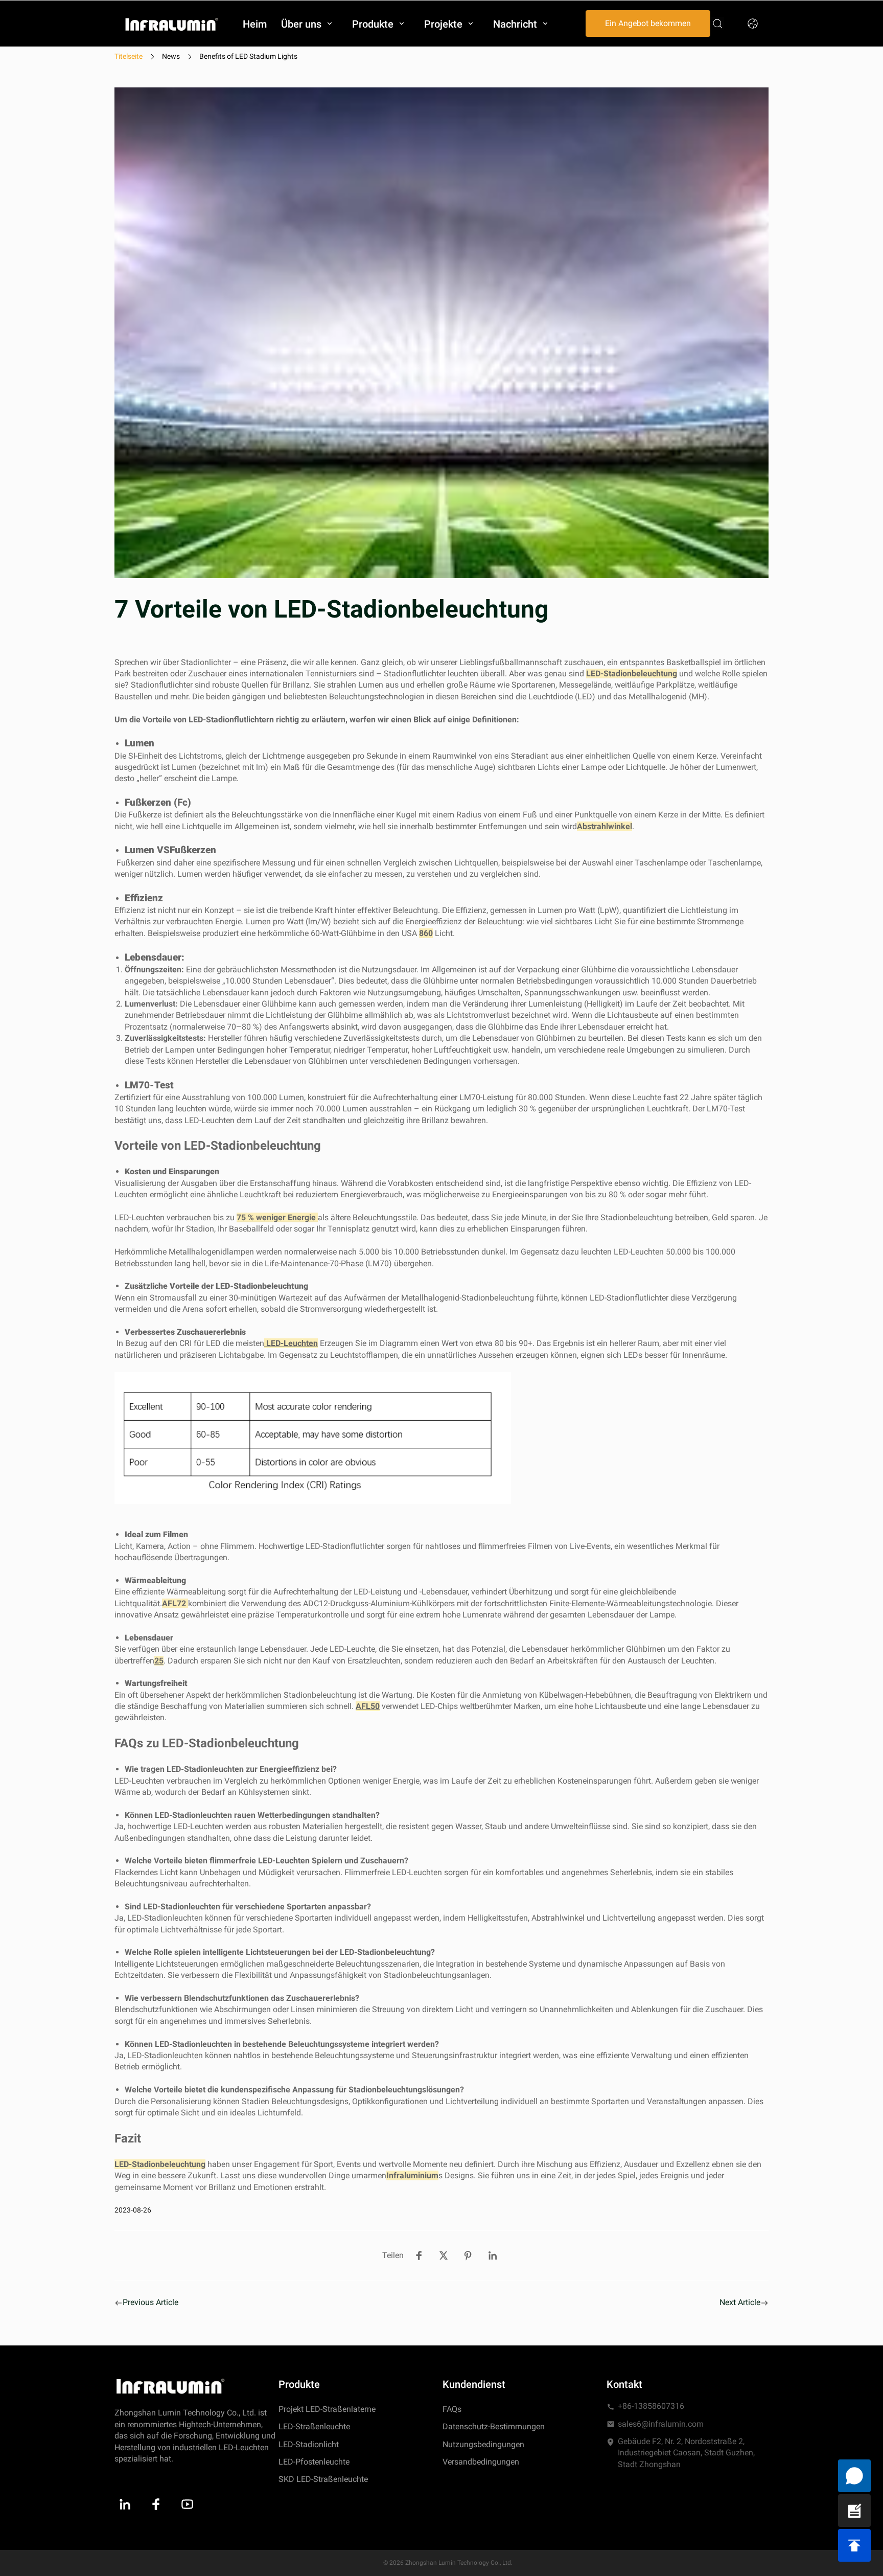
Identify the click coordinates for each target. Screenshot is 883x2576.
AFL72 (175, 1603)
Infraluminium (412, 2175)
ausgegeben (329, 756)
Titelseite (129, 56)
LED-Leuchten (292, 1343)
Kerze (706, 756)
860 (426, 933)
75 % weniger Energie (276, 1217)
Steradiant (530, 756)
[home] (172, 24)
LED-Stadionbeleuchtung (632, 674)
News (171, 56)
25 (159, 1661)
